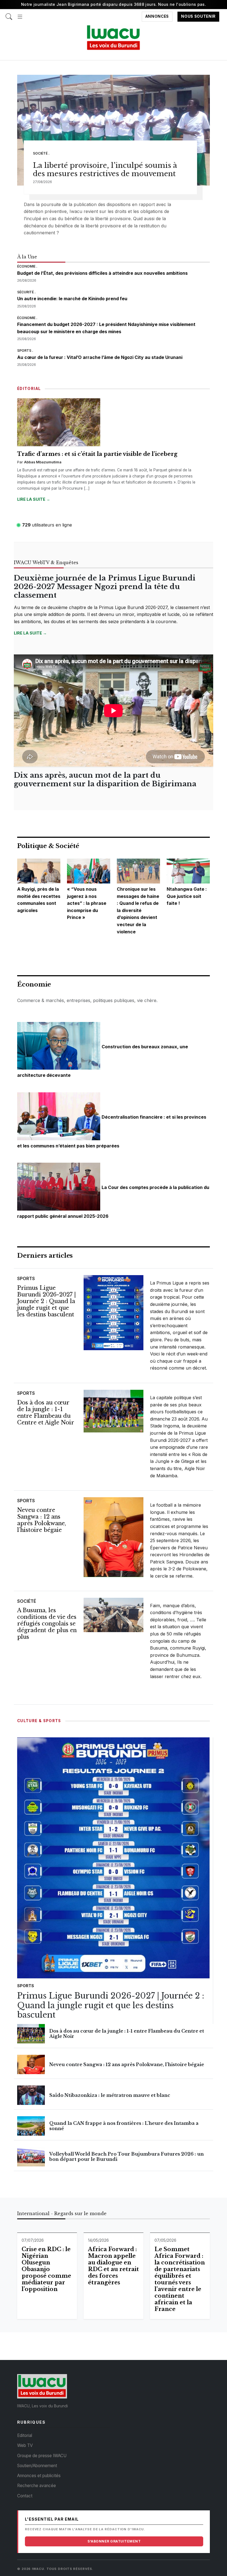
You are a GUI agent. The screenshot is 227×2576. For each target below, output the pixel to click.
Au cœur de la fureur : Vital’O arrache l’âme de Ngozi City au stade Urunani (100, 357)
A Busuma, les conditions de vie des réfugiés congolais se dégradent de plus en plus (47, 1624)
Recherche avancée (37, 2486)
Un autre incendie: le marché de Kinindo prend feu (72, 299)
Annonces (157, 17)
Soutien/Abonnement (37, 2466)
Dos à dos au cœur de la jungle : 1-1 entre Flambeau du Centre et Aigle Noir (46, 1412)
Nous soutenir (198, 17)
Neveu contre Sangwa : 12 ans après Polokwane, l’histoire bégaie (42, 1520)
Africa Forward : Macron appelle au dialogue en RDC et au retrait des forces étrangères (114, 2266)
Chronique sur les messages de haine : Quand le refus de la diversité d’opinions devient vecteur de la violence (138, 910)
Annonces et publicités (39, 2476)
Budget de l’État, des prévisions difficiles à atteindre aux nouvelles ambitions (102, 273)
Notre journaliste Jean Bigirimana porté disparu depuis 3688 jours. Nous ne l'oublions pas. (114, 4)
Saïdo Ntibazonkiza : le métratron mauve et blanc (110, 2095)
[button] (20, 14)
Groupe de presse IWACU (42, 2456)
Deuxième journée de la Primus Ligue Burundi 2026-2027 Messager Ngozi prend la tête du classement (105, 587)
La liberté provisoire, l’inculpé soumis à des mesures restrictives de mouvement (105, 170)
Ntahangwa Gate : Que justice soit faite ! (187, 896)
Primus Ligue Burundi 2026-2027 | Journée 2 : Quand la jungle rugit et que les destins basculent (47, 1301)
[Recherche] (9, 14)
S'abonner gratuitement (114, 2541)
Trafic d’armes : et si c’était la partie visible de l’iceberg (97, 454)
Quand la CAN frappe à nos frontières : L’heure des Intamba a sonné (124, 2126)
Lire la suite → (34, 499)
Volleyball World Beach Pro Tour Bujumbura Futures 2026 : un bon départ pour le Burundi (127, 2157)
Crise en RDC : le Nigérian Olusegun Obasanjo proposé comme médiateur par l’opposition (46, 2269)
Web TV (25, 2445)
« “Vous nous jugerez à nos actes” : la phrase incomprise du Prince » (87, 903)
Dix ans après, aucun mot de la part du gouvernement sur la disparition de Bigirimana (105, 780)
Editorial (25, 2435)
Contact (25, 2496)
